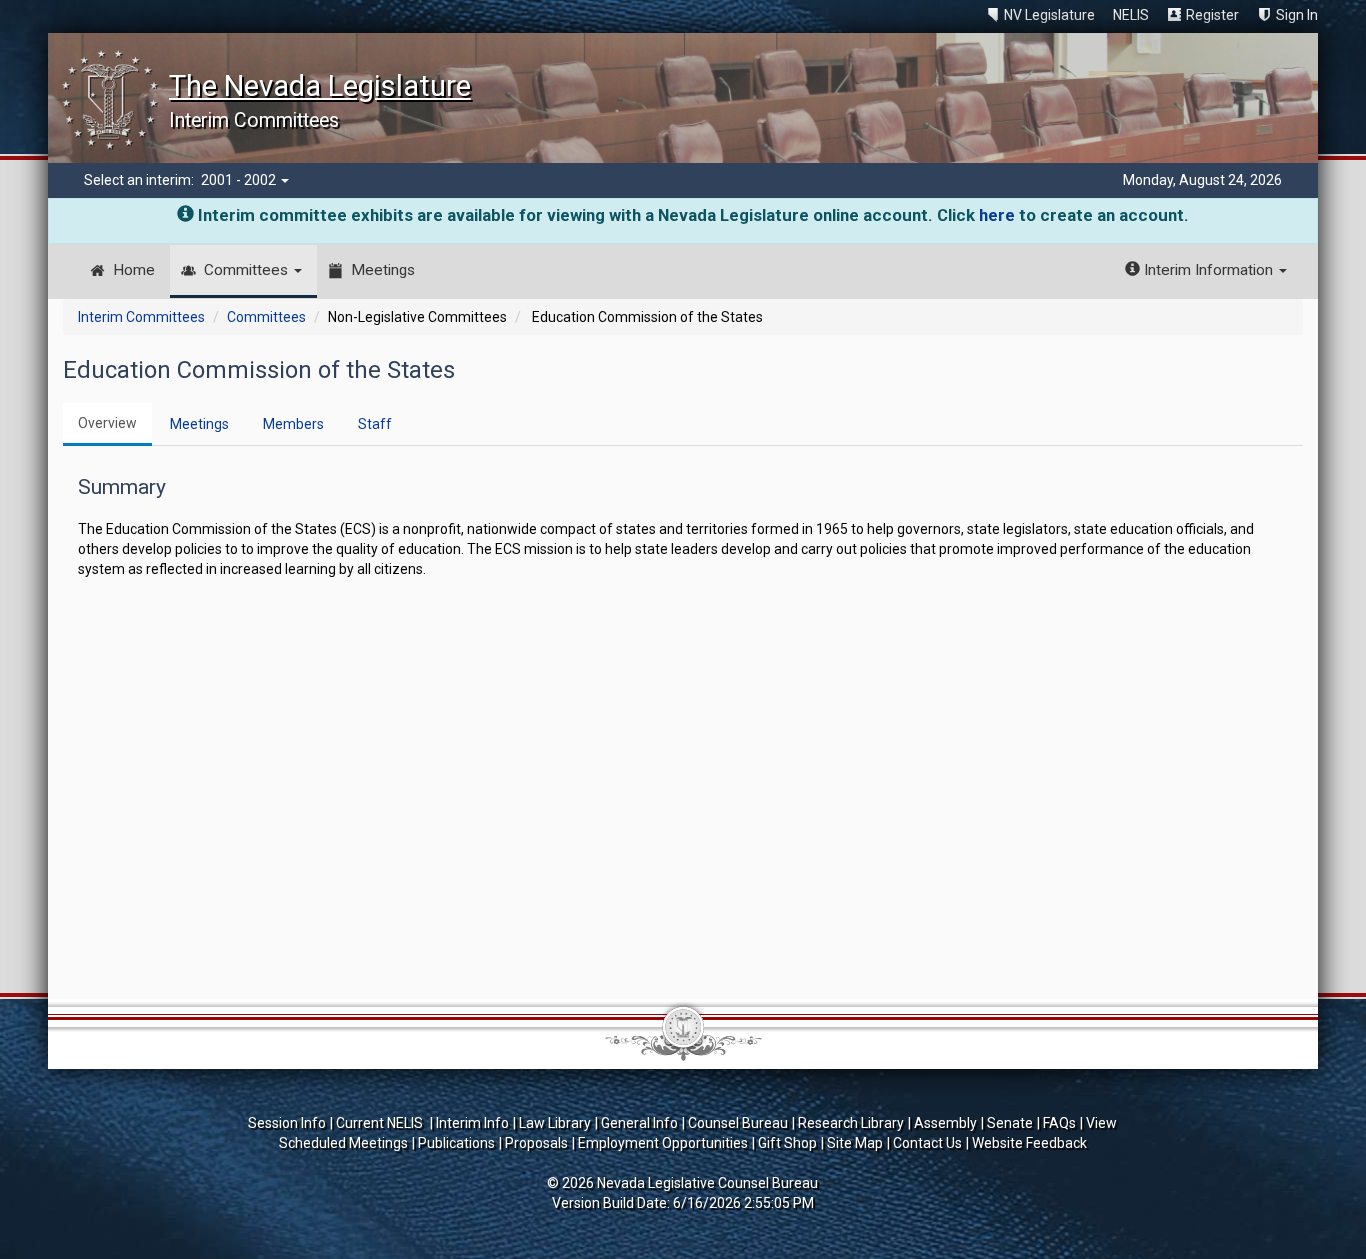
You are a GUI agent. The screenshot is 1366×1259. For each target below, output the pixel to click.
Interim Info (472, 1123)
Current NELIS (381, 1123)
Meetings (383, 270)
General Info (639, 1123)
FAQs (1059, 1123)
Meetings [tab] (199, 424)
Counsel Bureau (738, 1123)
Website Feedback (1029, 1143)
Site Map (855, 1143)
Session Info (287, 1123)
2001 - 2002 (240, 180)
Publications (456, 1143)
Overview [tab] (107, 423)
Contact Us (927, 1143)
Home (134, 270)
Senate (1010, 1123)
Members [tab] (293, 424)
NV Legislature (1049, 15)
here (997, 215)
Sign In (1297, 15)
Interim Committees (141, 317)
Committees (248, 270)
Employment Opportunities (663, 1143)
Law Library (555, 1123)
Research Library (851, 1123)
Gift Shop (787, 1143)
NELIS (1131, 15)
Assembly (945, 1123)
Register (1212, 15)
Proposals (536, 1143)
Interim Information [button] (1208, 270)
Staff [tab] (375, 424)
